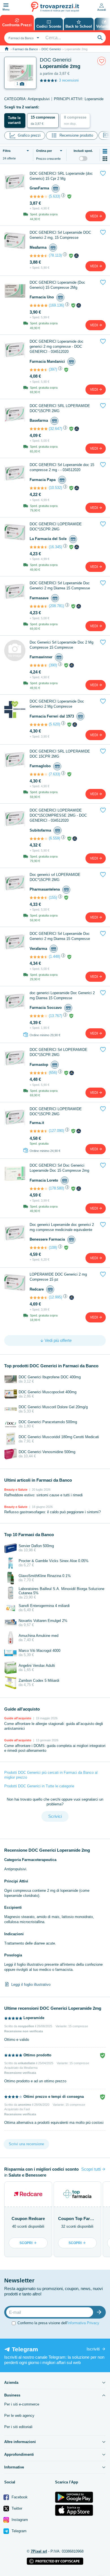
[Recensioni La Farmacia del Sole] (39, 547)
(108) (53, 1247)
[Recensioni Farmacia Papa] (39, 488)
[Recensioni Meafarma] (39, 256)
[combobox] (23, 38)
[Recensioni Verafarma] (39, 957)
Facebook (19, 2497)
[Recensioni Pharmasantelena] (39, 898)
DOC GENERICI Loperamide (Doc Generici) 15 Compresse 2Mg (57, 285)
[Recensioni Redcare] (39, 1298)
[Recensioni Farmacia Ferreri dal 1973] (39, 725)
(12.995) (55, 1297)
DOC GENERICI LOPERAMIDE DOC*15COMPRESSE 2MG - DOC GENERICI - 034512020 (58, 815)
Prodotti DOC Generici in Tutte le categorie (39, 1786)
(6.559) (54, 838)
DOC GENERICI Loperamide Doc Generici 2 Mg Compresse (57, 704)
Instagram (19, 2520)
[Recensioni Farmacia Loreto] (39, 1189)
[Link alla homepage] (7, 49)
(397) (53, 369)
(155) (53, 897)
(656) (53, 1072)
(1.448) (54, 956)
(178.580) (56, 1188)
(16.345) (55, 547)
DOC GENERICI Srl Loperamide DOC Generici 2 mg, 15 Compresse (60, 235)
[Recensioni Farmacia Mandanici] (39, 370)
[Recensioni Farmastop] (39, 1073)
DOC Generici (51, 49)
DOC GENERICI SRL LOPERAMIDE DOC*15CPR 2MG (60, 408)
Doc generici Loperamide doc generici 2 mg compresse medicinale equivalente (62, 1227)
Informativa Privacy (83, 2323)
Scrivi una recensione (26, 2144)
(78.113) (55, 255)
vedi (94, 216)
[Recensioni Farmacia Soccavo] (39, 1016)
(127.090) (56, 1131)
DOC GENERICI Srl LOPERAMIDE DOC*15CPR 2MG (59, 1052)
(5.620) (54, 724)
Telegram (18, 2531)
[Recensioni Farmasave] (39, 606)
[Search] (100, 38)
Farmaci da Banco (25, 49)
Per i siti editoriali (18, 2427)
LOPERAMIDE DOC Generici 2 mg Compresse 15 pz (58, 1277)
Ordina (44, 151)
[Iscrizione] (100, 2312)
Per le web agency (19, 2416)
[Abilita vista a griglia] (105, 159)
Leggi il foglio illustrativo (31, 1984)
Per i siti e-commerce (22, 2404)
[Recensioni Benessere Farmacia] (39, 1248)
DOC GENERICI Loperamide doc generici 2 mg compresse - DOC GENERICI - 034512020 (57, 346)
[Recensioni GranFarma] (39, 196)
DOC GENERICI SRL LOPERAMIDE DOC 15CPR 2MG (60, 754)
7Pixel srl (39, 2551)
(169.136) (56, 305)
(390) (53, 665)
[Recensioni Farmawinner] (39, 665)
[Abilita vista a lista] (105, 151)
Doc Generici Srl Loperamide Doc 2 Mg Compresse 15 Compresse (61, 645)
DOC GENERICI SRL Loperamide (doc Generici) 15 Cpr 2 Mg (61, 176)
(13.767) (55, 1016)
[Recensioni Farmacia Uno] (39, 305)
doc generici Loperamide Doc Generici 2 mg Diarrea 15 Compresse (62, 995)
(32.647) (55, 429)
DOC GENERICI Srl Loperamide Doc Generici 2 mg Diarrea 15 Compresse (60, 586)
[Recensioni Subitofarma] (39, 839)
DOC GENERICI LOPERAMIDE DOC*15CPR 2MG (56, 527)
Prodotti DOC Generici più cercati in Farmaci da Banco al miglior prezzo (51, 1775)
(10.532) (55, 488)
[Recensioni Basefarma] (39, 429)
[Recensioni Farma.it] (39, 1131)
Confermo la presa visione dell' (58, 2323)
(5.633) (54, 196)
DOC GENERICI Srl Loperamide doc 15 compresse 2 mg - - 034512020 (62, 467)
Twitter (16, 2508)
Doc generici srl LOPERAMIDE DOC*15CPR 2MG (55, 877)
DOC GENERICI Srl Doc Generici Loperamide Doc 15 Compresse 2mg (59, 1168)
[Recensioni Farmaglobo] (39, 774)
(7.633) (54, 774)
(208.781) (56, 606)
